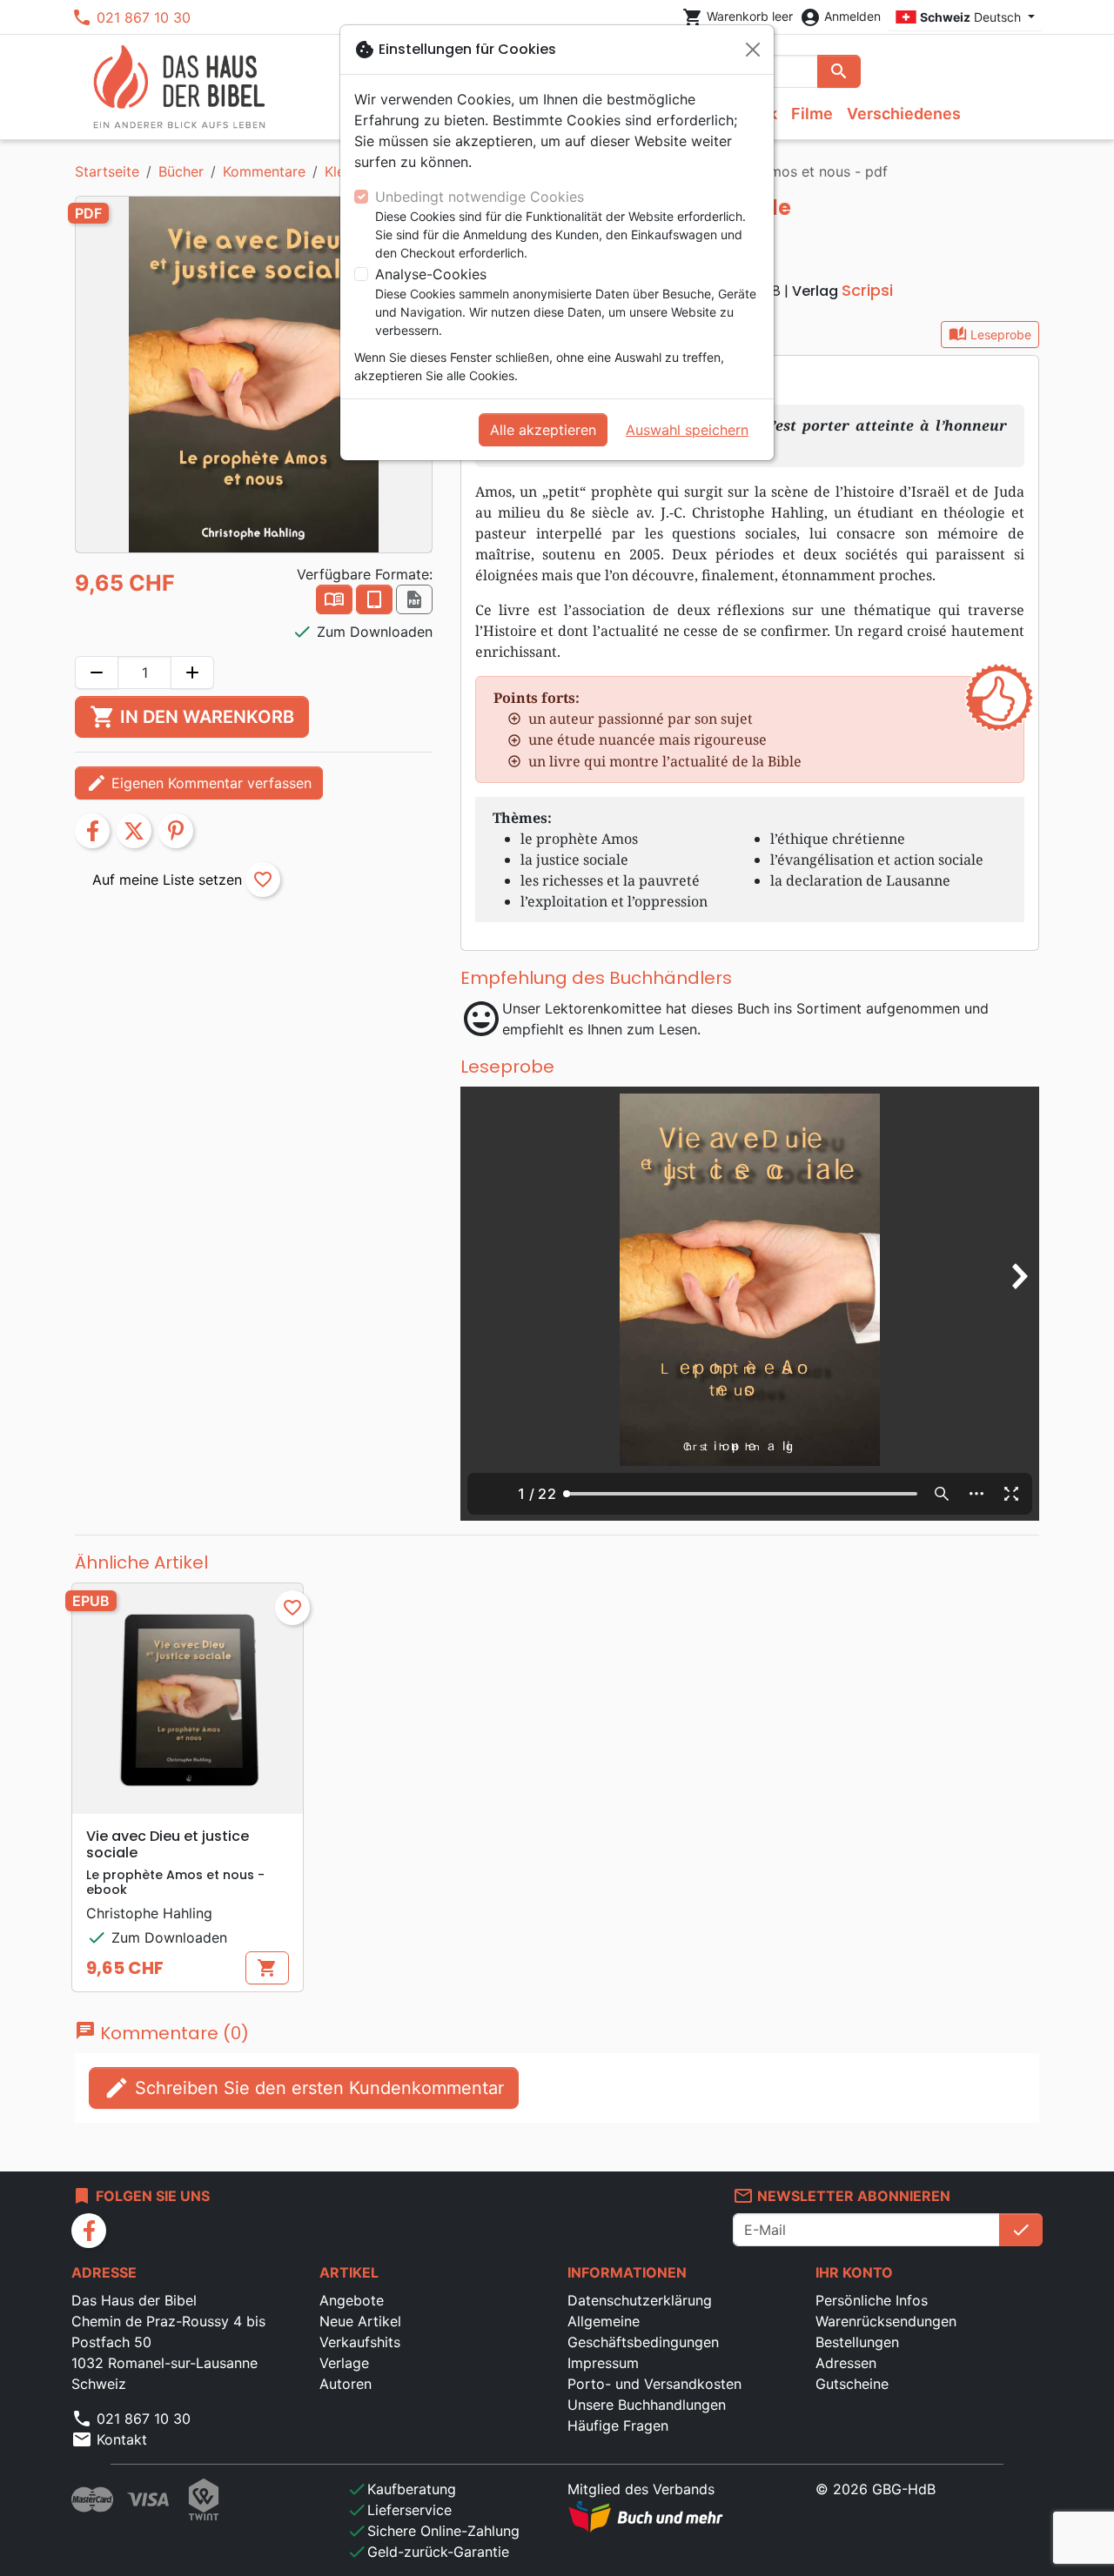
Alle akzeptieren (543, 430)
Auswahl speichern (687, 430)
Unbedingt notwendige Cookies (480, 197)
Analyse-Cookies (431, 274)
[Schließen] (753, 50)
